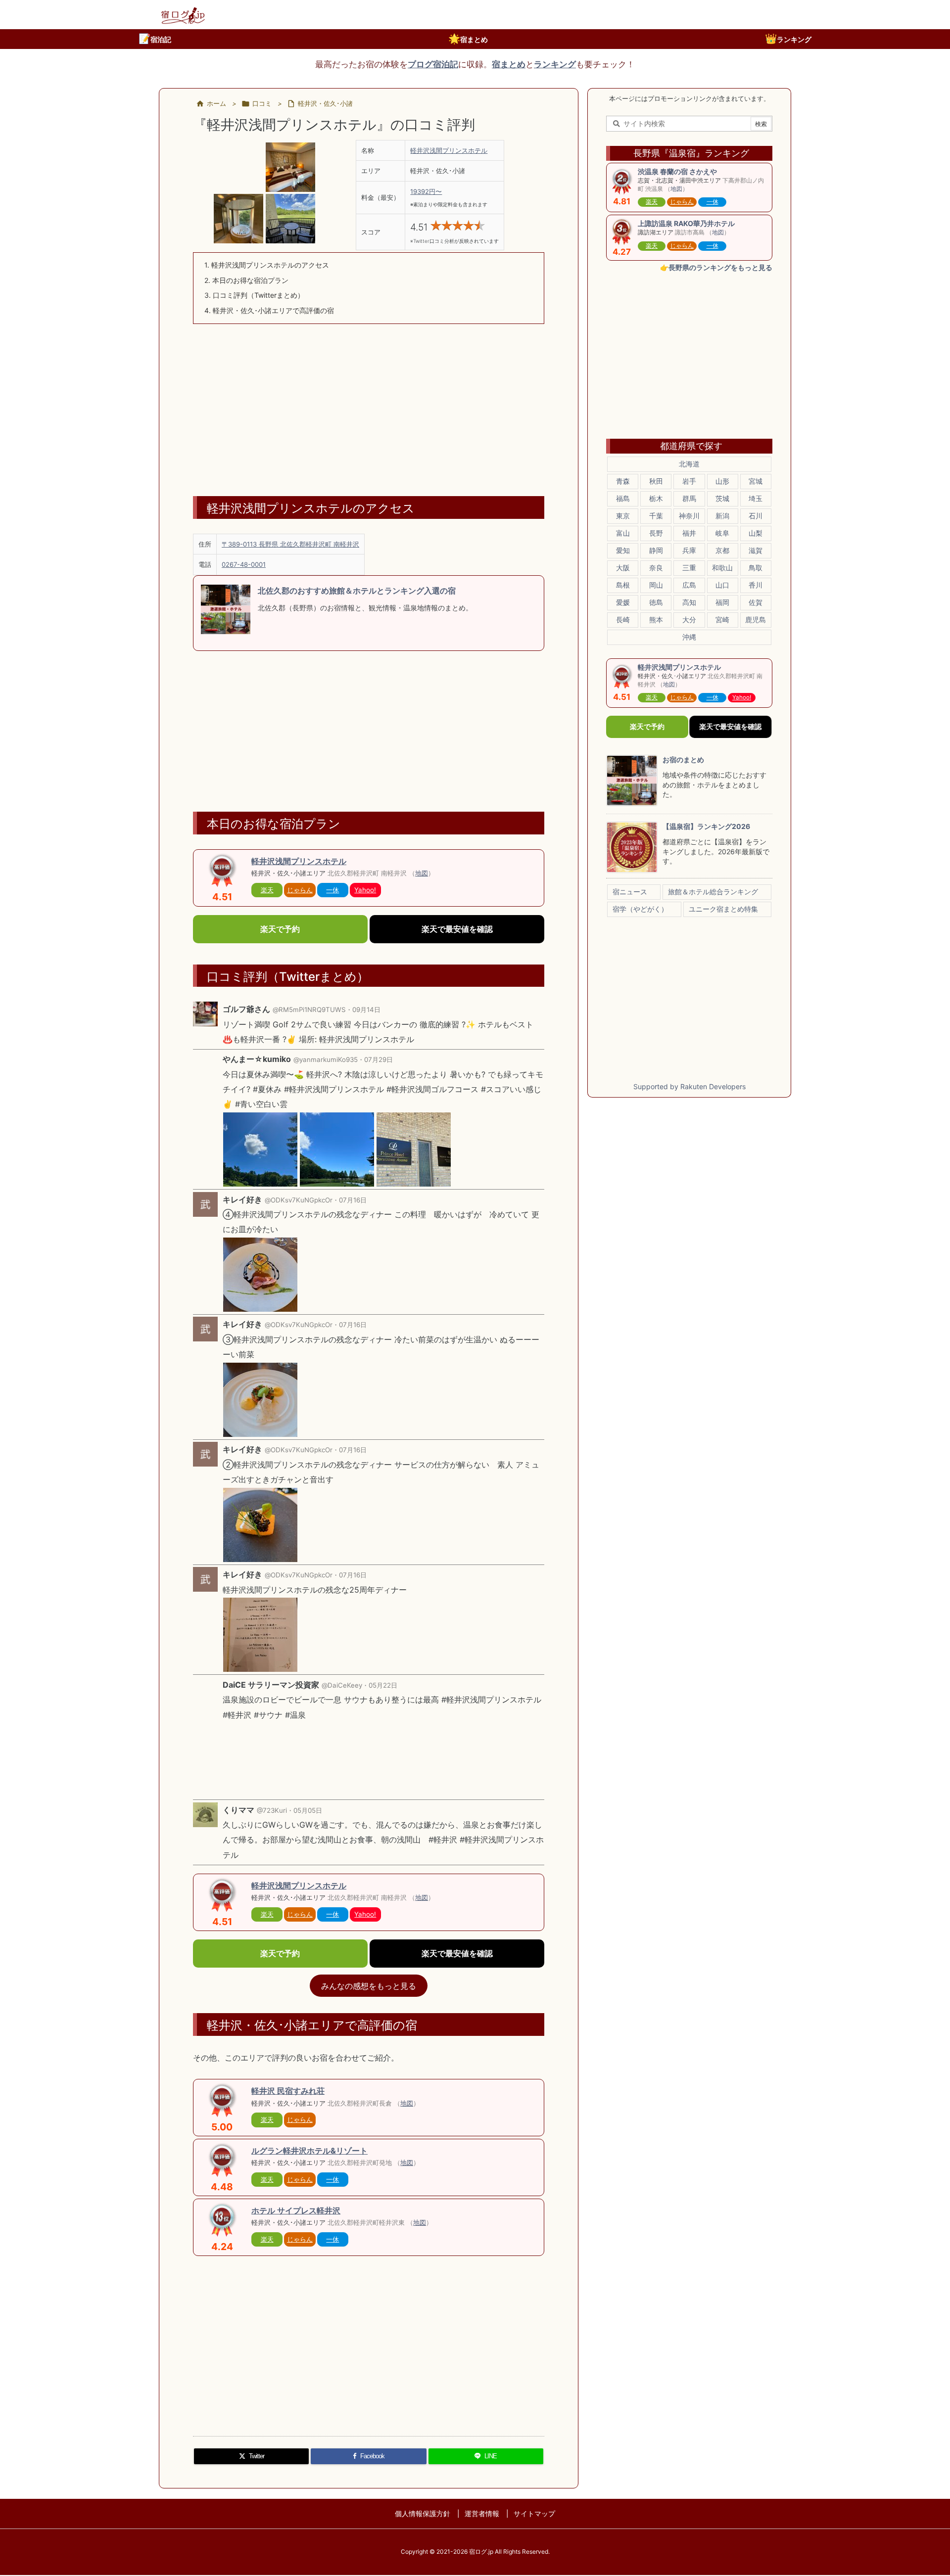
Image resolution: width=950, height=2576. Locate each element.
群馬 (689, 498)
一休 (332, 890)
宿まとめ (468, 39)
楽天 (267, 890)
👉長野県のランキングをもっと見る (716, 267)
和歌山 (722, 568)
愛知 (623, 550)
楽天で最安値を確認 (456, 929)
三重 (689, 568)
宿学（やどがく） (640, 909)
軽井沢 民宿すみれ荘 (288, 2091)
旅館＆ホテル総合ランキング (713, 892)
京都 (722, 550)
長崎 (623, 620)
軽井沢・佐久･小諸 (325, 103)
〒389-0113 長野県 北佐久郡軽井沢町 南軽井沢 (290, 544)
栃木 (656, 498)
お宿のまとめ (683, 759)
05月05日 (308, 1810)
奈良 (656, 568)
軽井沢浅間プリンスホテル (449, 150)
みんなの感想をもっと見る (369, 1985)
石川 (756, 516)
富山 (623, 533)
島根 (623, 585)
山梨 (756, 533)
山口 (722, 585)
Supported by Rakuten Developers (689, 1086)
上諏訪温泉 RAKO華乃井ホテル (686, 223)
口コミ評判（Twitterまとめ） (254, 295)
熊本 (656, 620)
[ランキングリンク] (222, 2219)
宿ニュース (630, 892)
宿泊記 (155, 39)
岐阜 (722, 533)
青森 (623, 481)
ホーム (216, 103)
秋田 (656, 481)
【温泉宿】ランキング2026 (706, 826)
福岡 (722, 602)
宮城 (756, 481)
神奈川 (689, 516)
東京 (623, 516)
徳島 (656, 602)
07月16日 (353, 1200)
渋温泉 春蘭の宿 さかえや (677, 171)
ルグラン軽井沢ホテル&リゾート (309, 2151)
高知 (689, 602)
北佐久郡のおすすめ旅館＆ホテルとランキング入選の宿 (357, 591)
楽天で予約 (280, 929)
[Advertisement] (369, 403)
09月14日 (366, 1010)
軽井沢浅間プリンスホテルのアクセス (267, 265)
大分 (689, 620)
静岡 (656, 550)
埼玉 (756, 498)
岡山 (656, 585)
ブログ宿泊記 (433, 64)
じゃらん (300, 890)
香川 (756, 585)
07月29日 (379, 1059)
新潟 (722, 516)
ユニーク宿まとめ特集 (723, 909)
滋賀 (756, 550)
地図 (422, 873)
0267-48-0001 (244, 564)
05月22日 (383, 1685)
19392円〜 (426, 191)
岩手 (689, 481)
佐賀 (756, 602)
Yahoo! (365, 890)
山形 (722, 481)
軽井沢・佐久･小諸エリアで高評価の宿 (269, 310)
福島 (623, 498)
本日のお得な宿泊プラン (246, 280)
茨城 (722, 498)
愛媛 (623, 602)
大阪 (623, 568)
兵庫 (689, 550)
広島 (689, 585)
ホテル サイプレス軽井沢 (296, 2210)
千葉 (656, 516)
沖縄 (689, 637)
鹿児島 (756, 620)
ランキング (788, 39)
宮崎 (722, 620)
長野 (656, 533)
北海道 (689, 464)
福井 (689, 533)
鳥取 (756, 568)
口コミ (262, 103)
